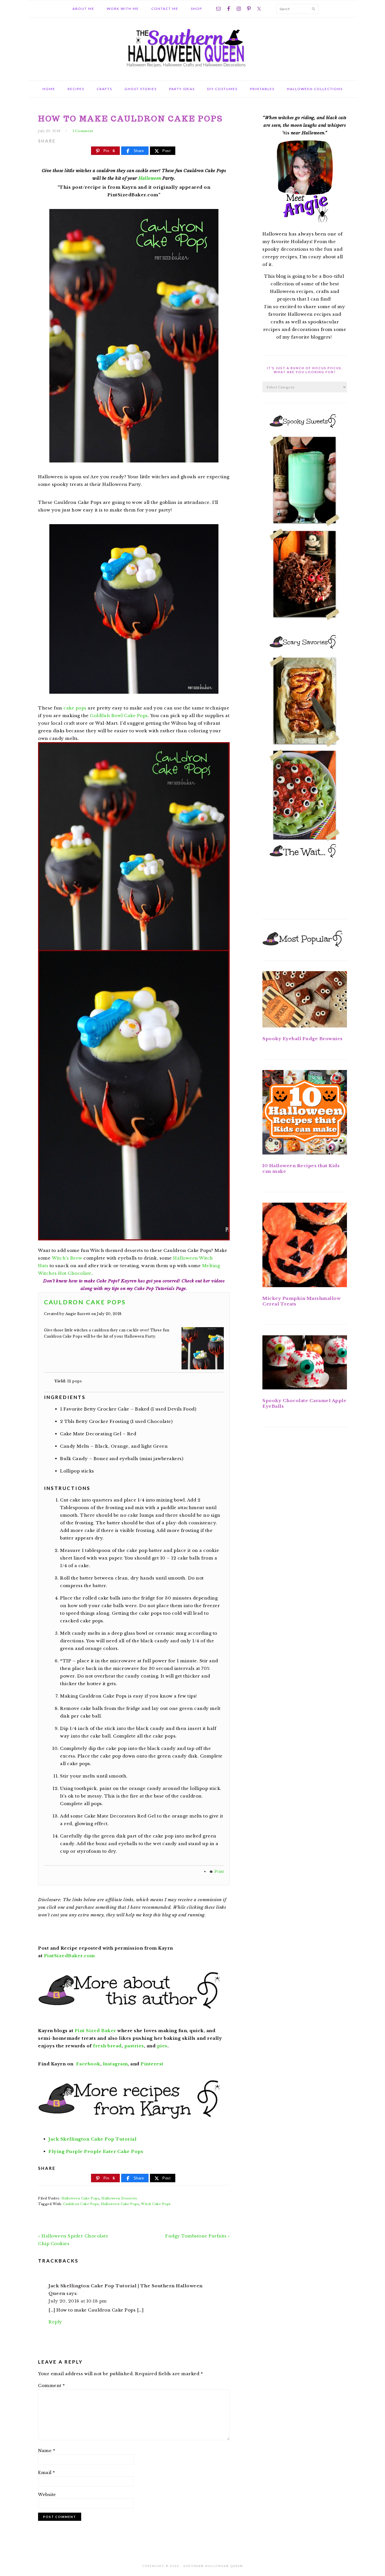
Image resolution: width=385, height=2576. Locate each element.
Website (47, 2494)
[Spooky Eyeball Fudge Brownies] (305, 1000)
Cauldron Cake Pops (81, 2204)
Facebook (88, 2064)
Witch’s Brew (67, 1258)
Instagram (115, 2064)
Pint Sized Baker (95, 2031)
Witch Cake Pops (156, 2204)
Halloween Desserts (119, 2198)
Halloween (150, 178)
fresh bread (107, 2046)
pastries (134, 2046)
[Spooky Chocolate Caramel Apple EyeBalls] (305, 1363)
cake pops (75, 708)
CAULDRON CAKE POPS (85, 1302)
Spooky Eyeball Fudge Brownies (303, 1039)
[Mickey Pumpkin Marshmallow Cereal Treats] (305, 1246)
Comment (52, 2385)
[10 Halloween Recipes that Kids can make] (305, 1113)
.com (69, 1956)
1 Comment (83, 131)
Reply (55, 2322)
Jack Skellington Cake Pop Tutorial (92, 2139)
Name (47, 2451)
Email (47, 2472)
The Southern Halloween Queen (193, 47)
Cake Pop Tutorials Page (160, 1288)
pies (162, 2046)
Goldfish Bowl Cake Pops (119, 716)
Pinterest (152, 2064)
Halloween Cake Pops (81, 2198)
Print (219, 1871)
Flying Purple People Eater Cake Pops (96, 2151)
